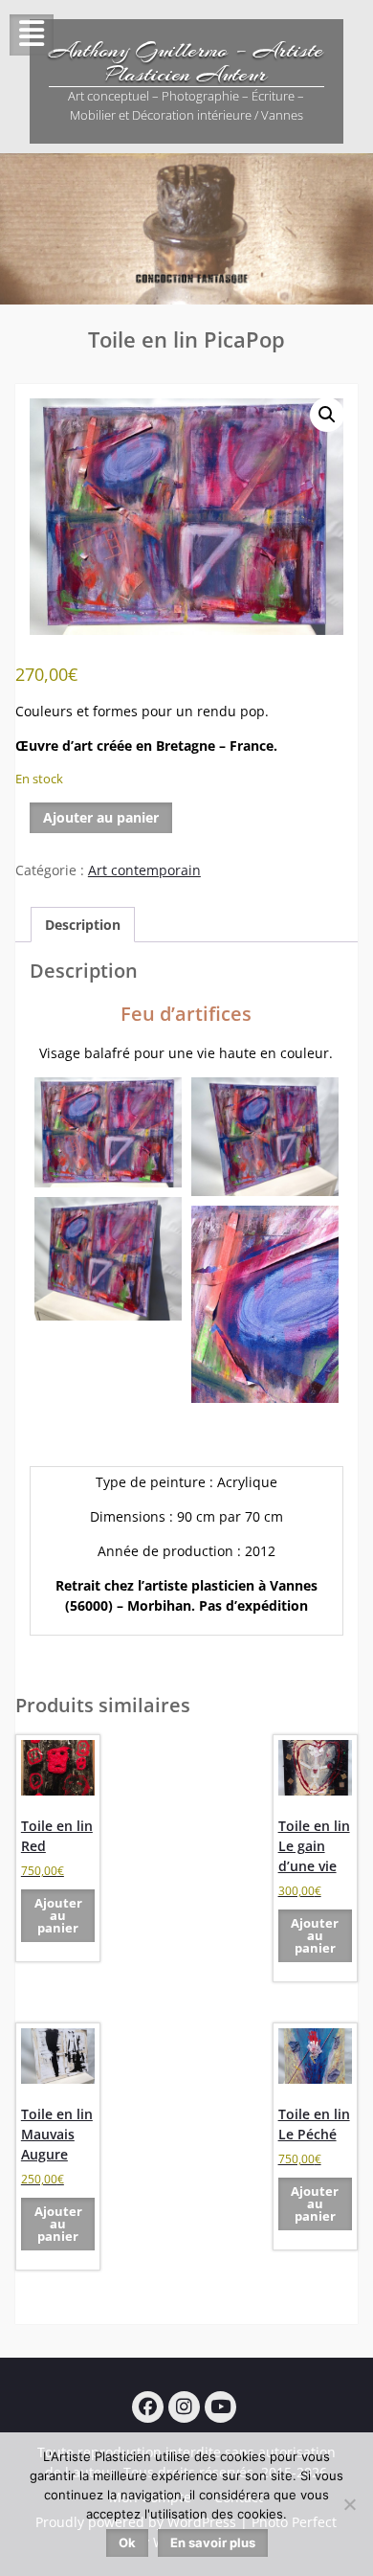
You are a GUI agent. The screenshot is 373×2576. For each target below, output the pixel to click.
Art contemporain (144, 870)
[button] (327, 415)
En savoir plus (213, 2542)
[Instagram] (184, 2407)
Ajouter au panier (101, 817)
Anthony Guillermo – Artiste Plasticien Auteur (186, 62)
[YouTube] (220, 2407)
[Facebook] (148, 2407)
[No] (349, 2504)
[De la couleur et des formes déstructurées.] (108, 1133)
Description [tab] (83, 925)
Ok (127, 2542)
